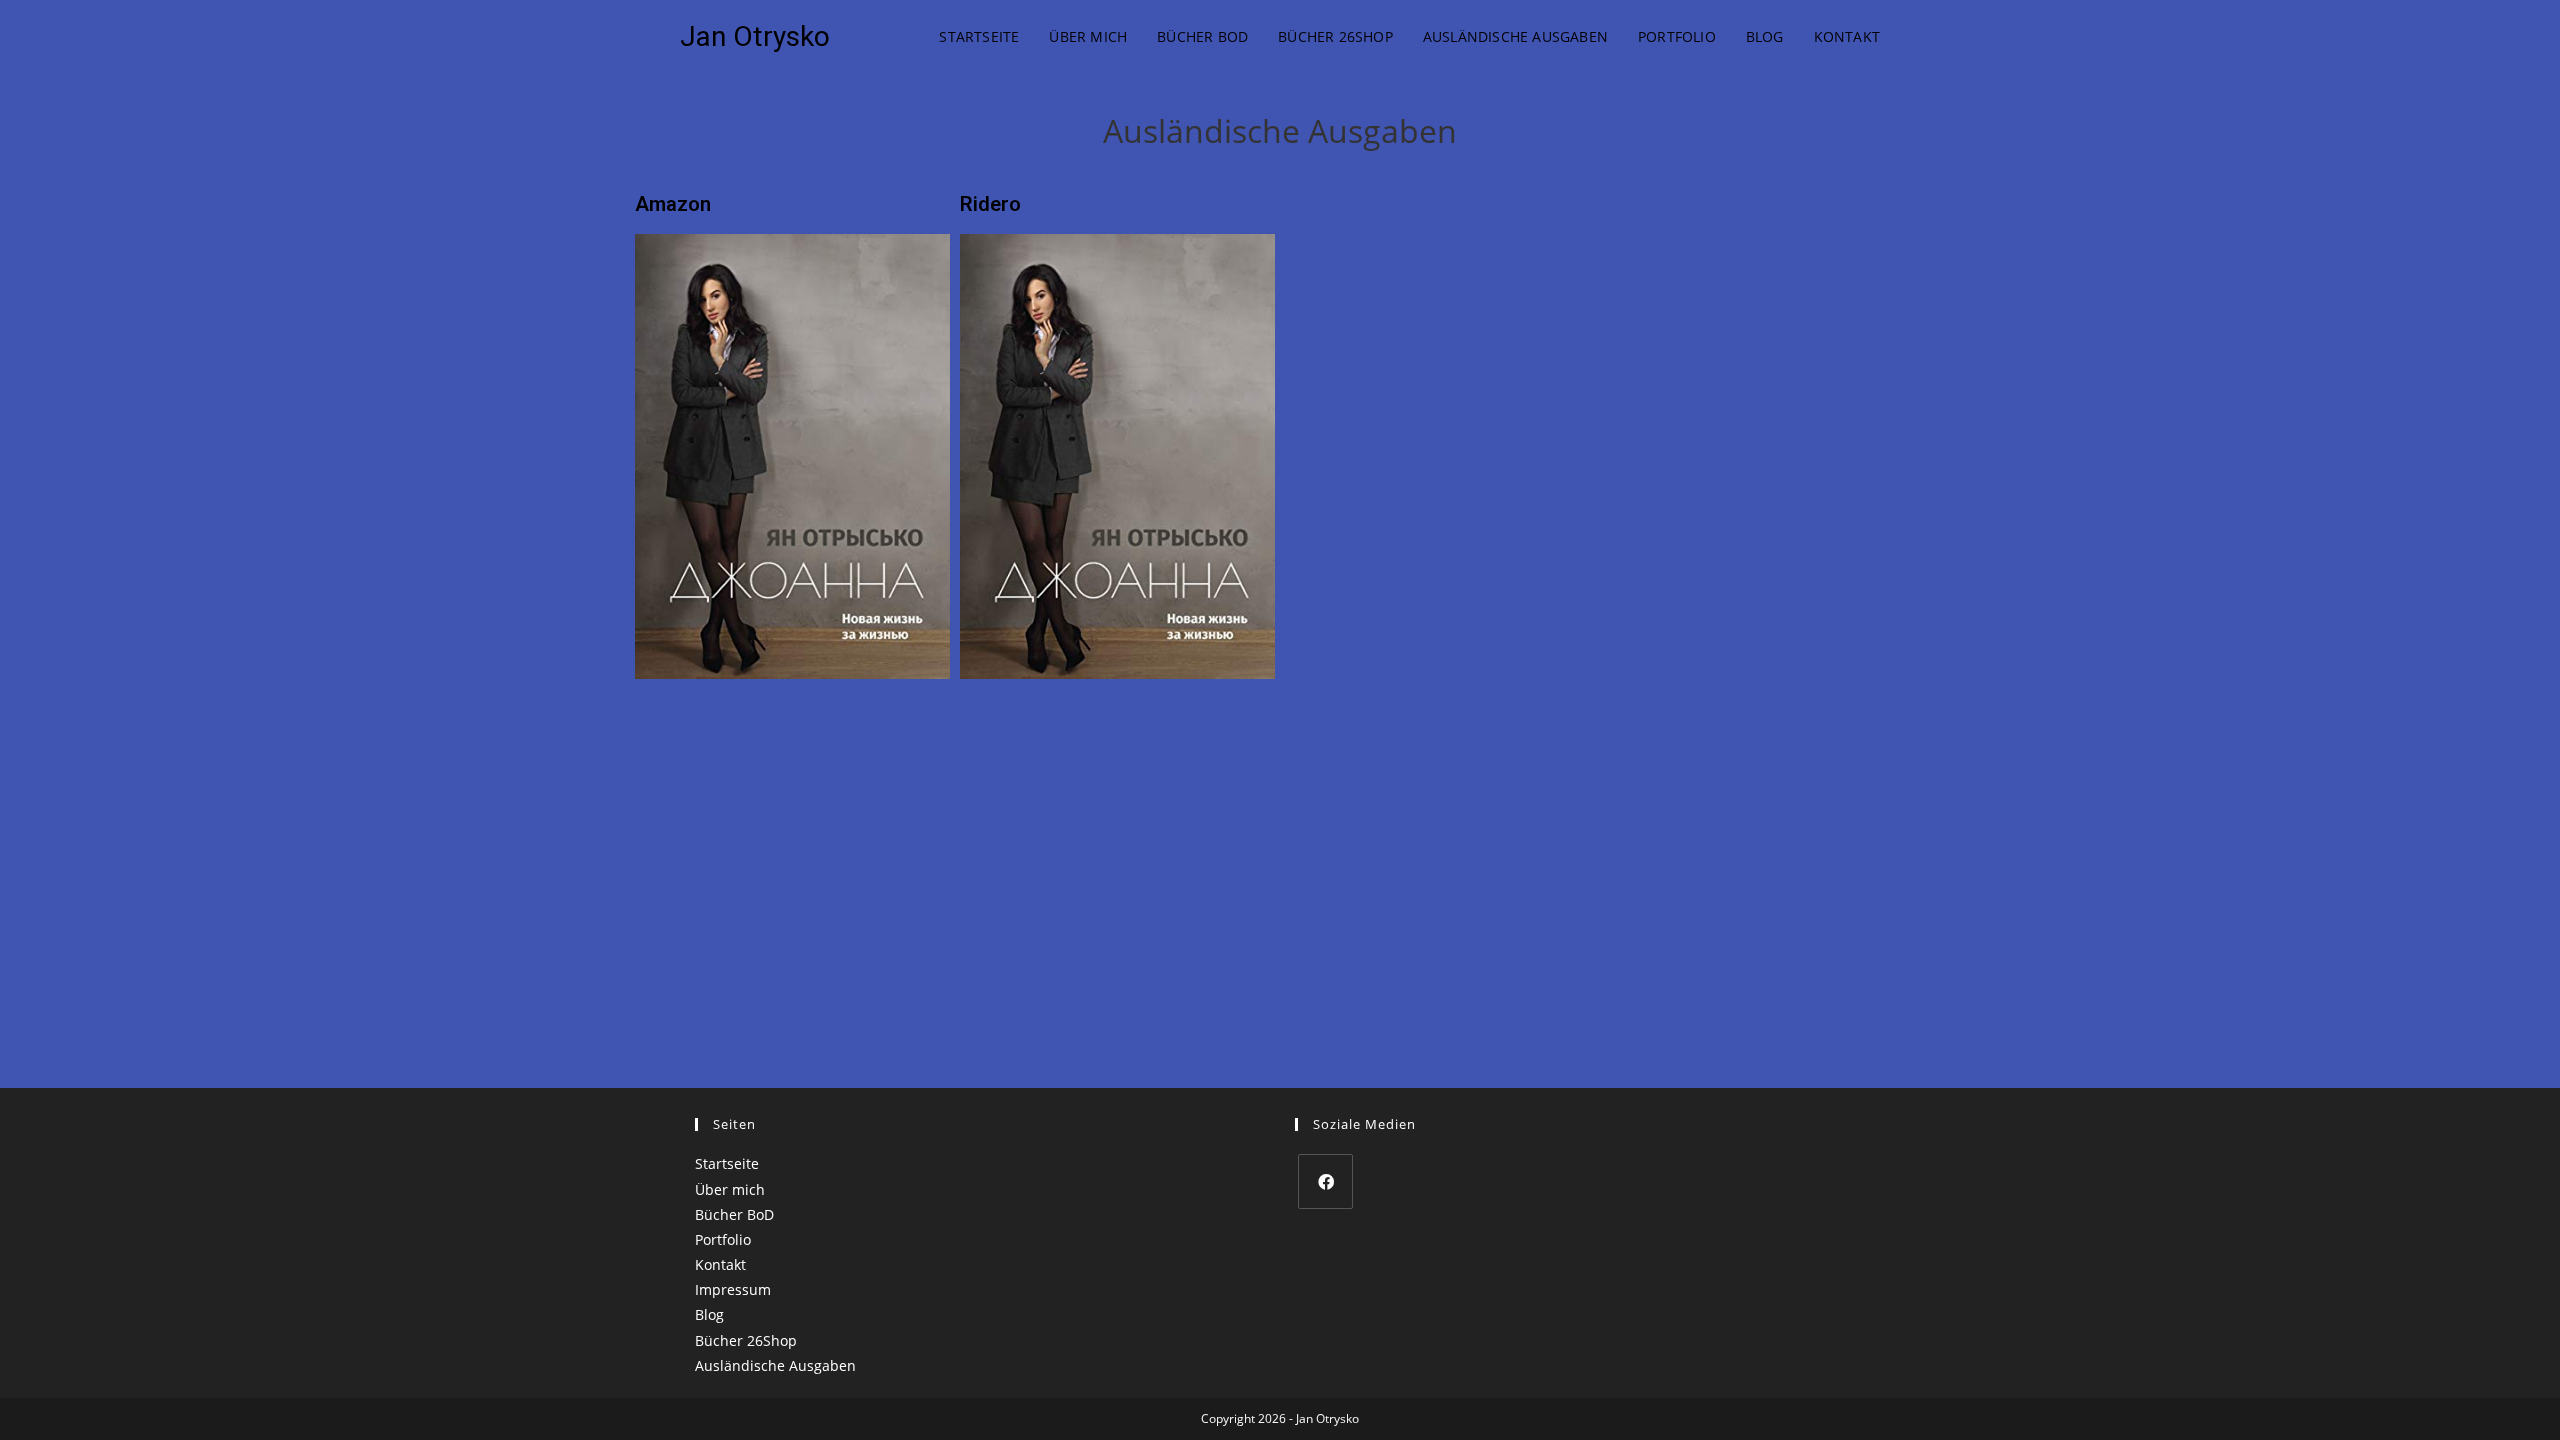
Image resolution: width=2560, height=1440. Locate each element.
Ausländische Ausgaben (775, 1365)
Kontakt (720, 1264)
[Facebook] (1325, 1181)
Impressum (733, 1289)
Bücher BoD (734, 1214)
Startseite (727, 1163)
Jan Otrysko (755, 36)
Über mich (730, 1189)
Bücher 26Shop (746, 1340)
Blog (709, 1314)
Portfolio (723, 1239)
